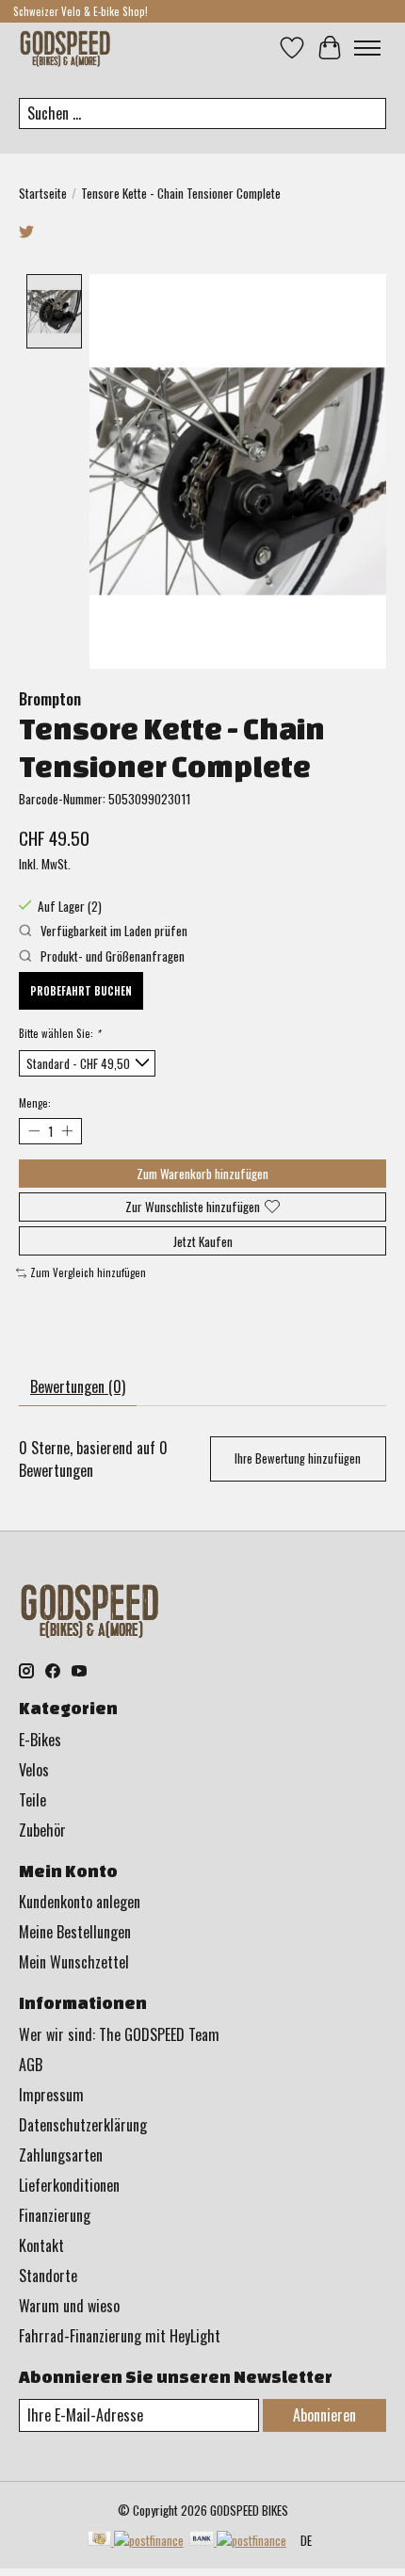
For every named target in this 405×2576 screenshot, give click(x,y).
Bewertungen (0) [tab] (78, 1386)
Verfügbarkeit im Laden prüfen (113, 931)
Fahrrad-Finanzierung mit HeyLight (120, 2336)
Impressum (51, 2095)
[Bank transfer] (238, 2540)
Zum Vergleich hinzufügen (88, 1272)
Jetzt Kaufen (203, 1241)
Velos (34, 1770)
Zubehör (42, 1830)
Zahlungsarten (61, 2155)
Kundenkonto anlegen (80, 1902)
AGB (31, 2065)
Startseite (43, 193)
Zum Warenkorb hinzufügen (202, 1174)
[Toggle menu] (367, 48)
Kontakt (41, 2245)
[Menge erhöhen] (66, 1131)
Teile (32, 1800)
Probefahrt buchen (81, 991)
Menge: (35, 1103)
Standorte (48, 2276)
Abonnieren (324, 2415)
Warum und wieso (69, 2306)
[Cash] (136, 2540)
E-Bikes (40, 1740)
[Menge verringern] (33, 1131)
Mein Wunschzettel (74, 1962)
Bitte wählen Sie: (59, 1033)
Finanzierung (55, 2215)
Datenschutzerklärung (83, 2125)
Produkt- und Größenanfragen (111, 956)
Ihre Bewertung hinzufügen (298, 1458)
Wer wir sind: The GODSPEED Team (119, 2034)
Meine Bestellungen (75, 1932)
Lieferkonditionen (69, 2185)
